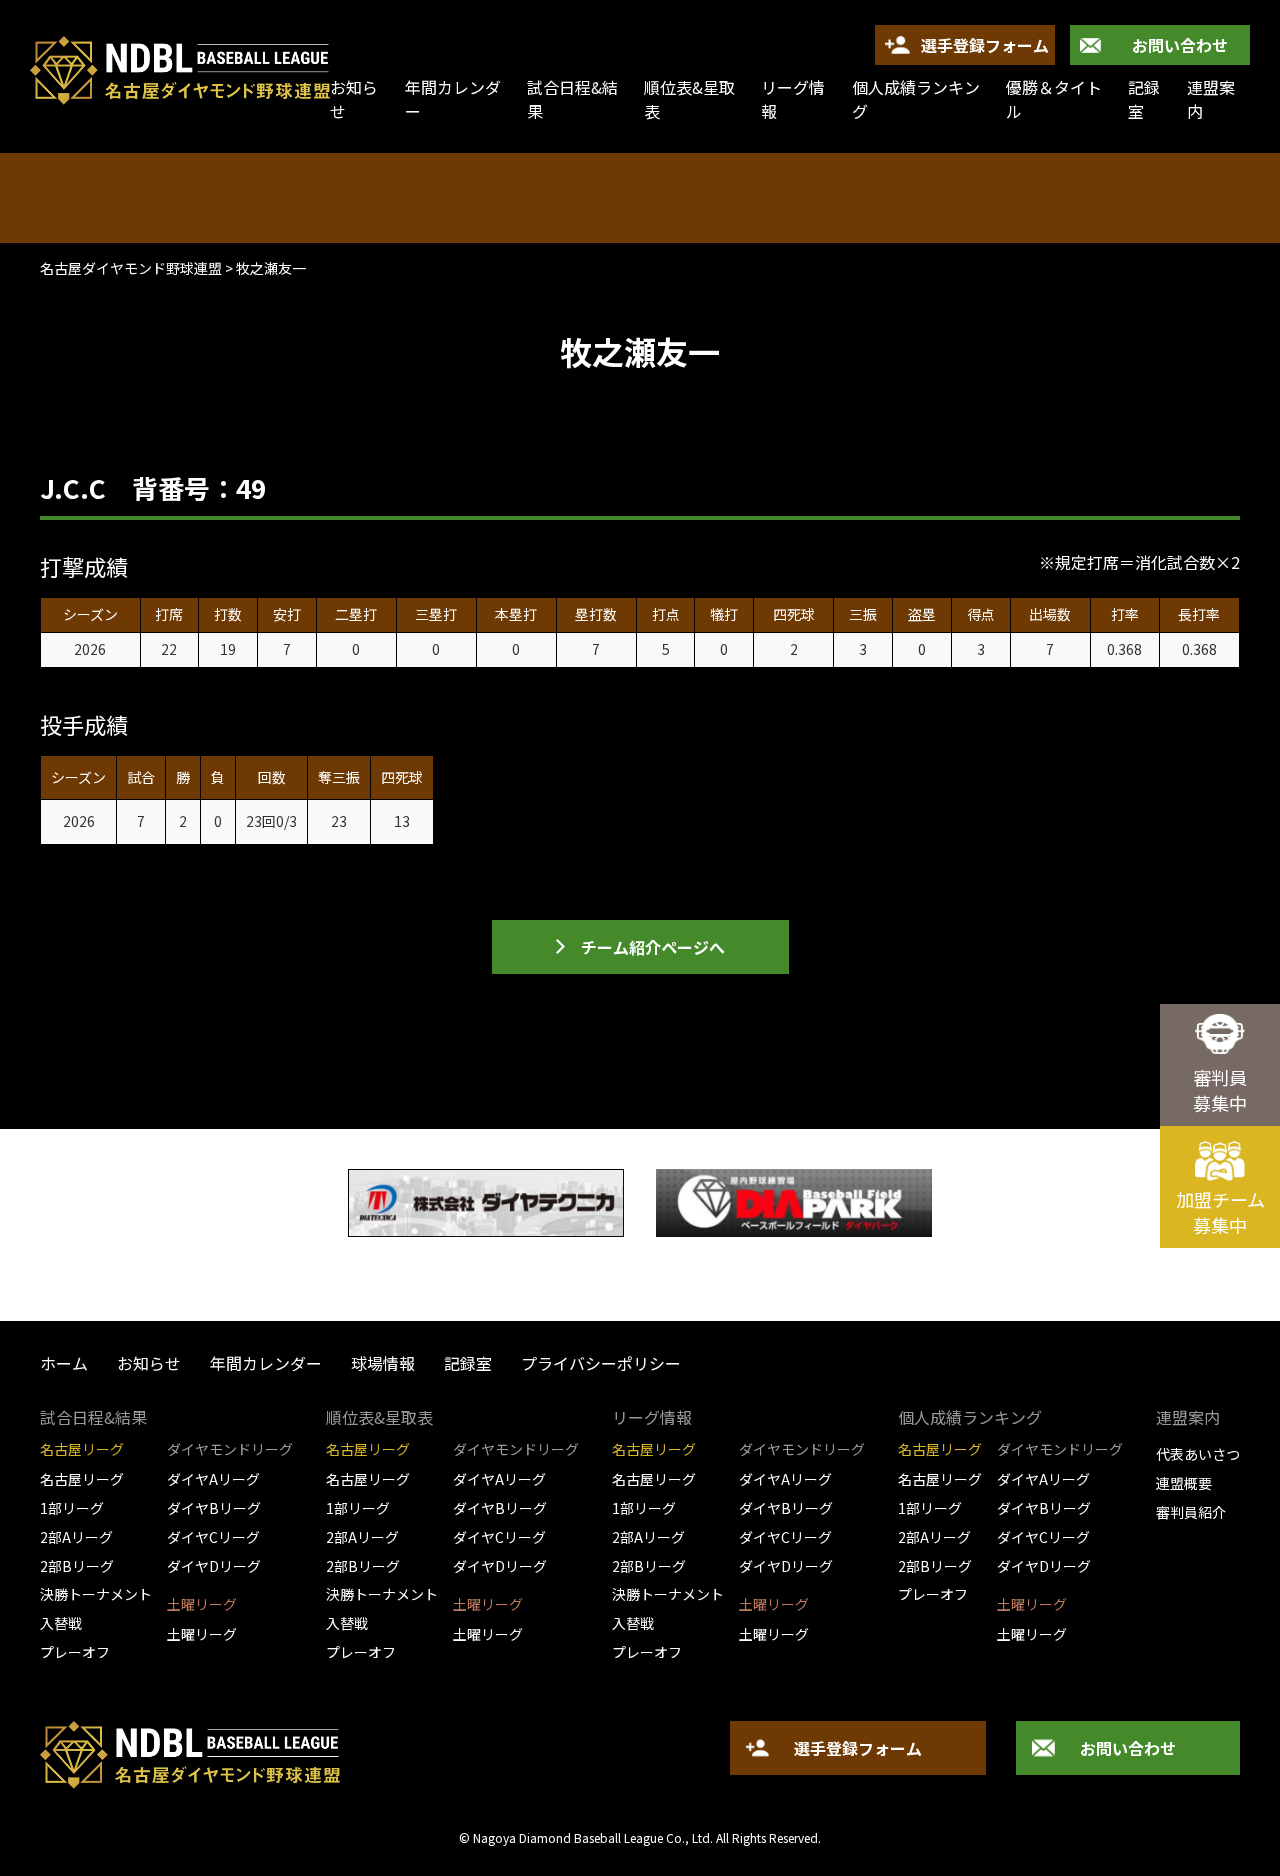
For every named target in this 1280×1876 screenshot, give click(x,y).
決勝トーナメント (96, 1594)
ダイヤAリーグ (213, 1479)
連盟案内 (1211, 99)
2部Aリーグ (76, 1537)
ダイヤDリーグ (214, 1566)
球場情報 (383, 1363)
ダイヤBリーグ (214, 1508)
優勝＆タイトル (1054, 99)
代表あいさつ (1198, 1454)
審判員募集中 (1220, 1090)
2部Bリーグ (77, 1566)
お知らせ (149, 1363)
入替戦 (61, 1623)
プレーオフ (75, 1652)
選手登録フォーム (985, 45)
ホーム (64, 1363)
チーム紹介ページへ (653, 947)
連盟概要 (1184, 1483)
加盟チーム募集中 (1220, 1212)
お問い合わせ (1180, 45)
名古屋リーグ (82, 1479)
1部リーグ (72, 1508)
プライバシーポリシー (601, 1363)
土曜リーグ (202, 1634)
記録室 (1144, 99)
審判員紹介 (1191, 1512)
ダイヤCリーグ (213, 1537)
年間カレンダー (453, 99)
